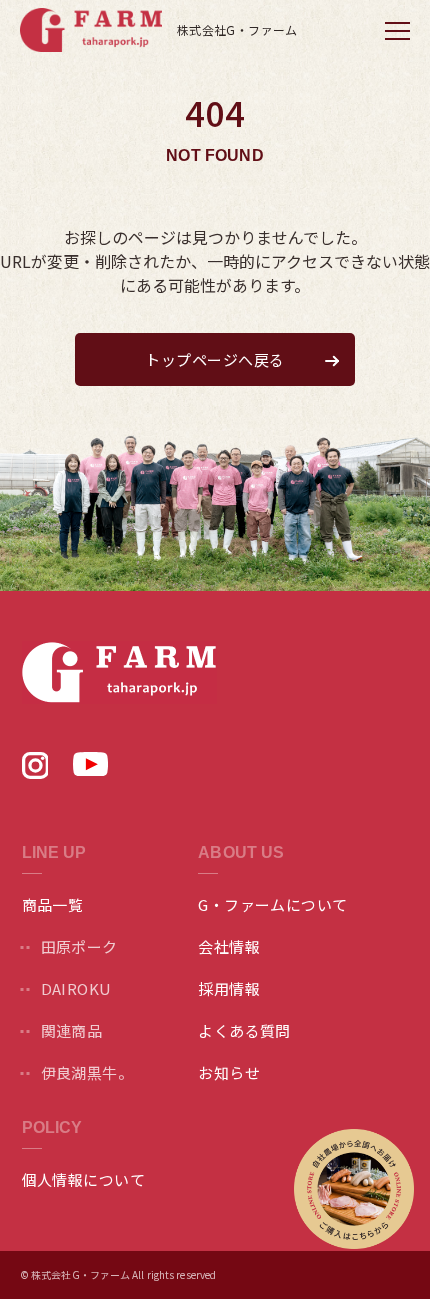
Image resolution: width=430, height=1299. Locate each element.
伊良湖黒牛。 (87, 1072)
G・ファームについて (273, 904)
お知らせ (229, 1072)
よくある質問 (244, 1030)
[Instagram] (35, 772)
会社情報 (229, 946)
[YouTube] (90, 769)
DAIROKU (76, 988)
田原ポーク (79, 946)
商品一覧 (53, 904)
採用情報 (229, 988)
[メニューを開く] (397, 30)
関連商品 (72, 1030)
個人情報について (84, 1179)
